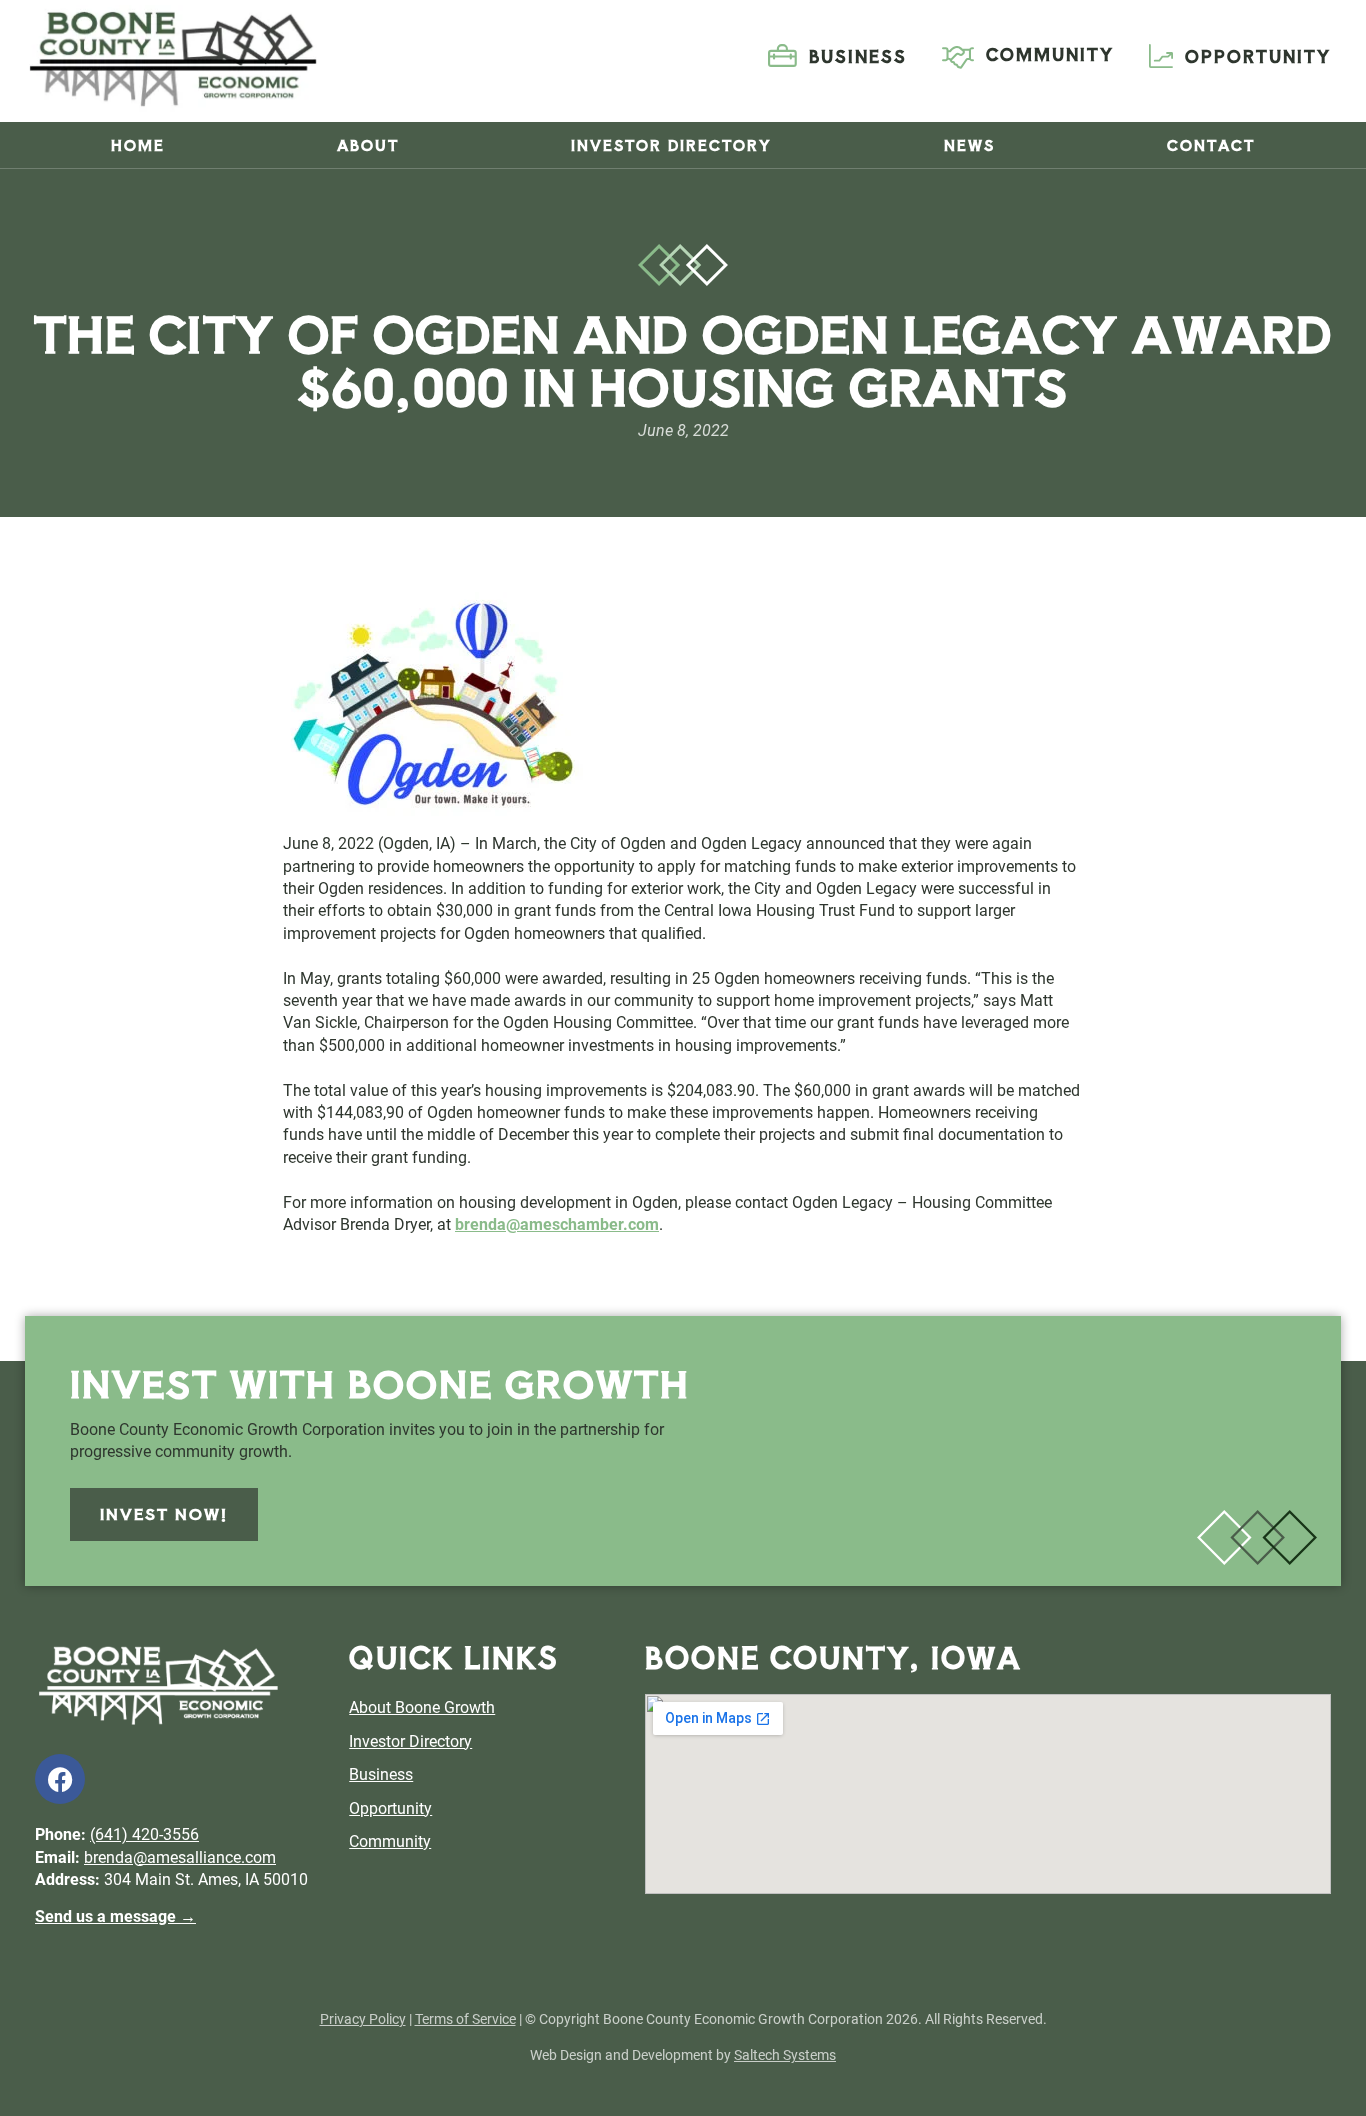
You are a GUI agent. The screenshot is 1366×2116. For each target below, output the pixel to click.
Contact (1211, 144)
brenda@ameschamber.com (557, 1224)
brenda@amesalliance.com (180, 1857)
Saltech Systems (785, 2055)
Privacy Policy (363, 2019)
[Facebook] (60, 1779)
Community (390, 1841)
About (368, 144)
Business (381, 1774)
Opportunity (390, 1808)
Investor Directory (671, 144)
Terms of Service (465, 2019)
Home (138, 144)
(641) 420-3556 (144, 1834)
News (969, 144)
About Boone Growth (422, 1707)
